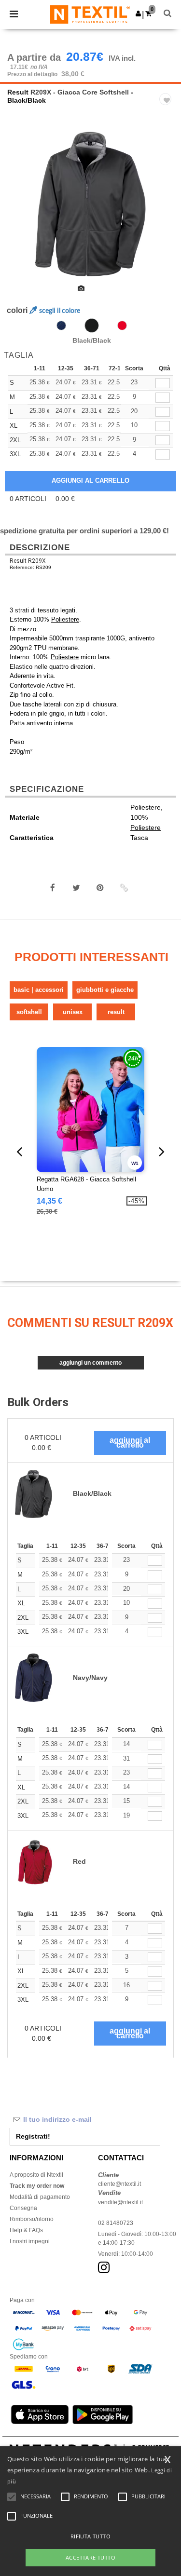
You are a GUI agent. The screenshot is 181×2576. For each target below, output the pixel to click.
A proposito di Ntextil (36, 2175)
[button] (138, 14)
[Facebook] (53, 888)
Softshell (29, 1012)
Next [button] (167, 210)
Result (18, 92)
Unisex (73, 1012)
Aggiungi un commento (90, 1363)
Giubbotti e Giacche (105, 990)
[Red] (122, 325)
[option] (90, 204)
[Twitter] (76, 888)
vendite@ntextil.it (120, 2202)
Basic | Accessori (39, 990)
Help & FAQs (26, 2230)
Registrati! (33, 2136)
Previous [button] (21, 210)
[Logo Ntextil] (90, 14)
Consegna (23, 2208)
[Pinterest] (100, 888)
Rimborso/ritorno (32, 2219)
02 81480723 (116, 2223)
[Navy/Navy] (61, 325)
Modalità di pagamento (40, 2197)
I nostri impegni (30, 2241)
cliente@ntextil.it (119, 2184)
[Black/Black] (92, 325)
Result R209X (28, 561)
